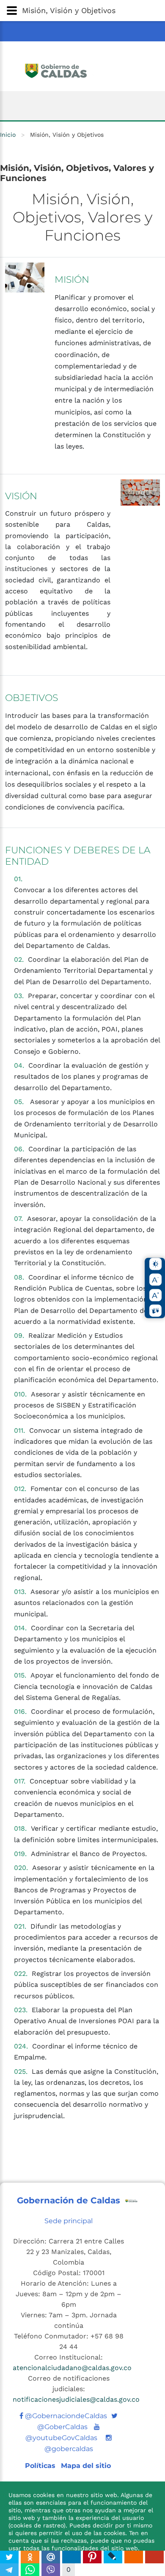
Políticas (41, 2466)
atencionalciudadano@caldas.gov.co (72, 2368)
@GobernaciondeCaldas (65, 2416)
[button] (82, 11)
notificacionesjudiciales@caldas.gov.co (76, 2399)
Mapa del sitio (86, 2466)
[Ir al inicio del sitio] (83, 70)
